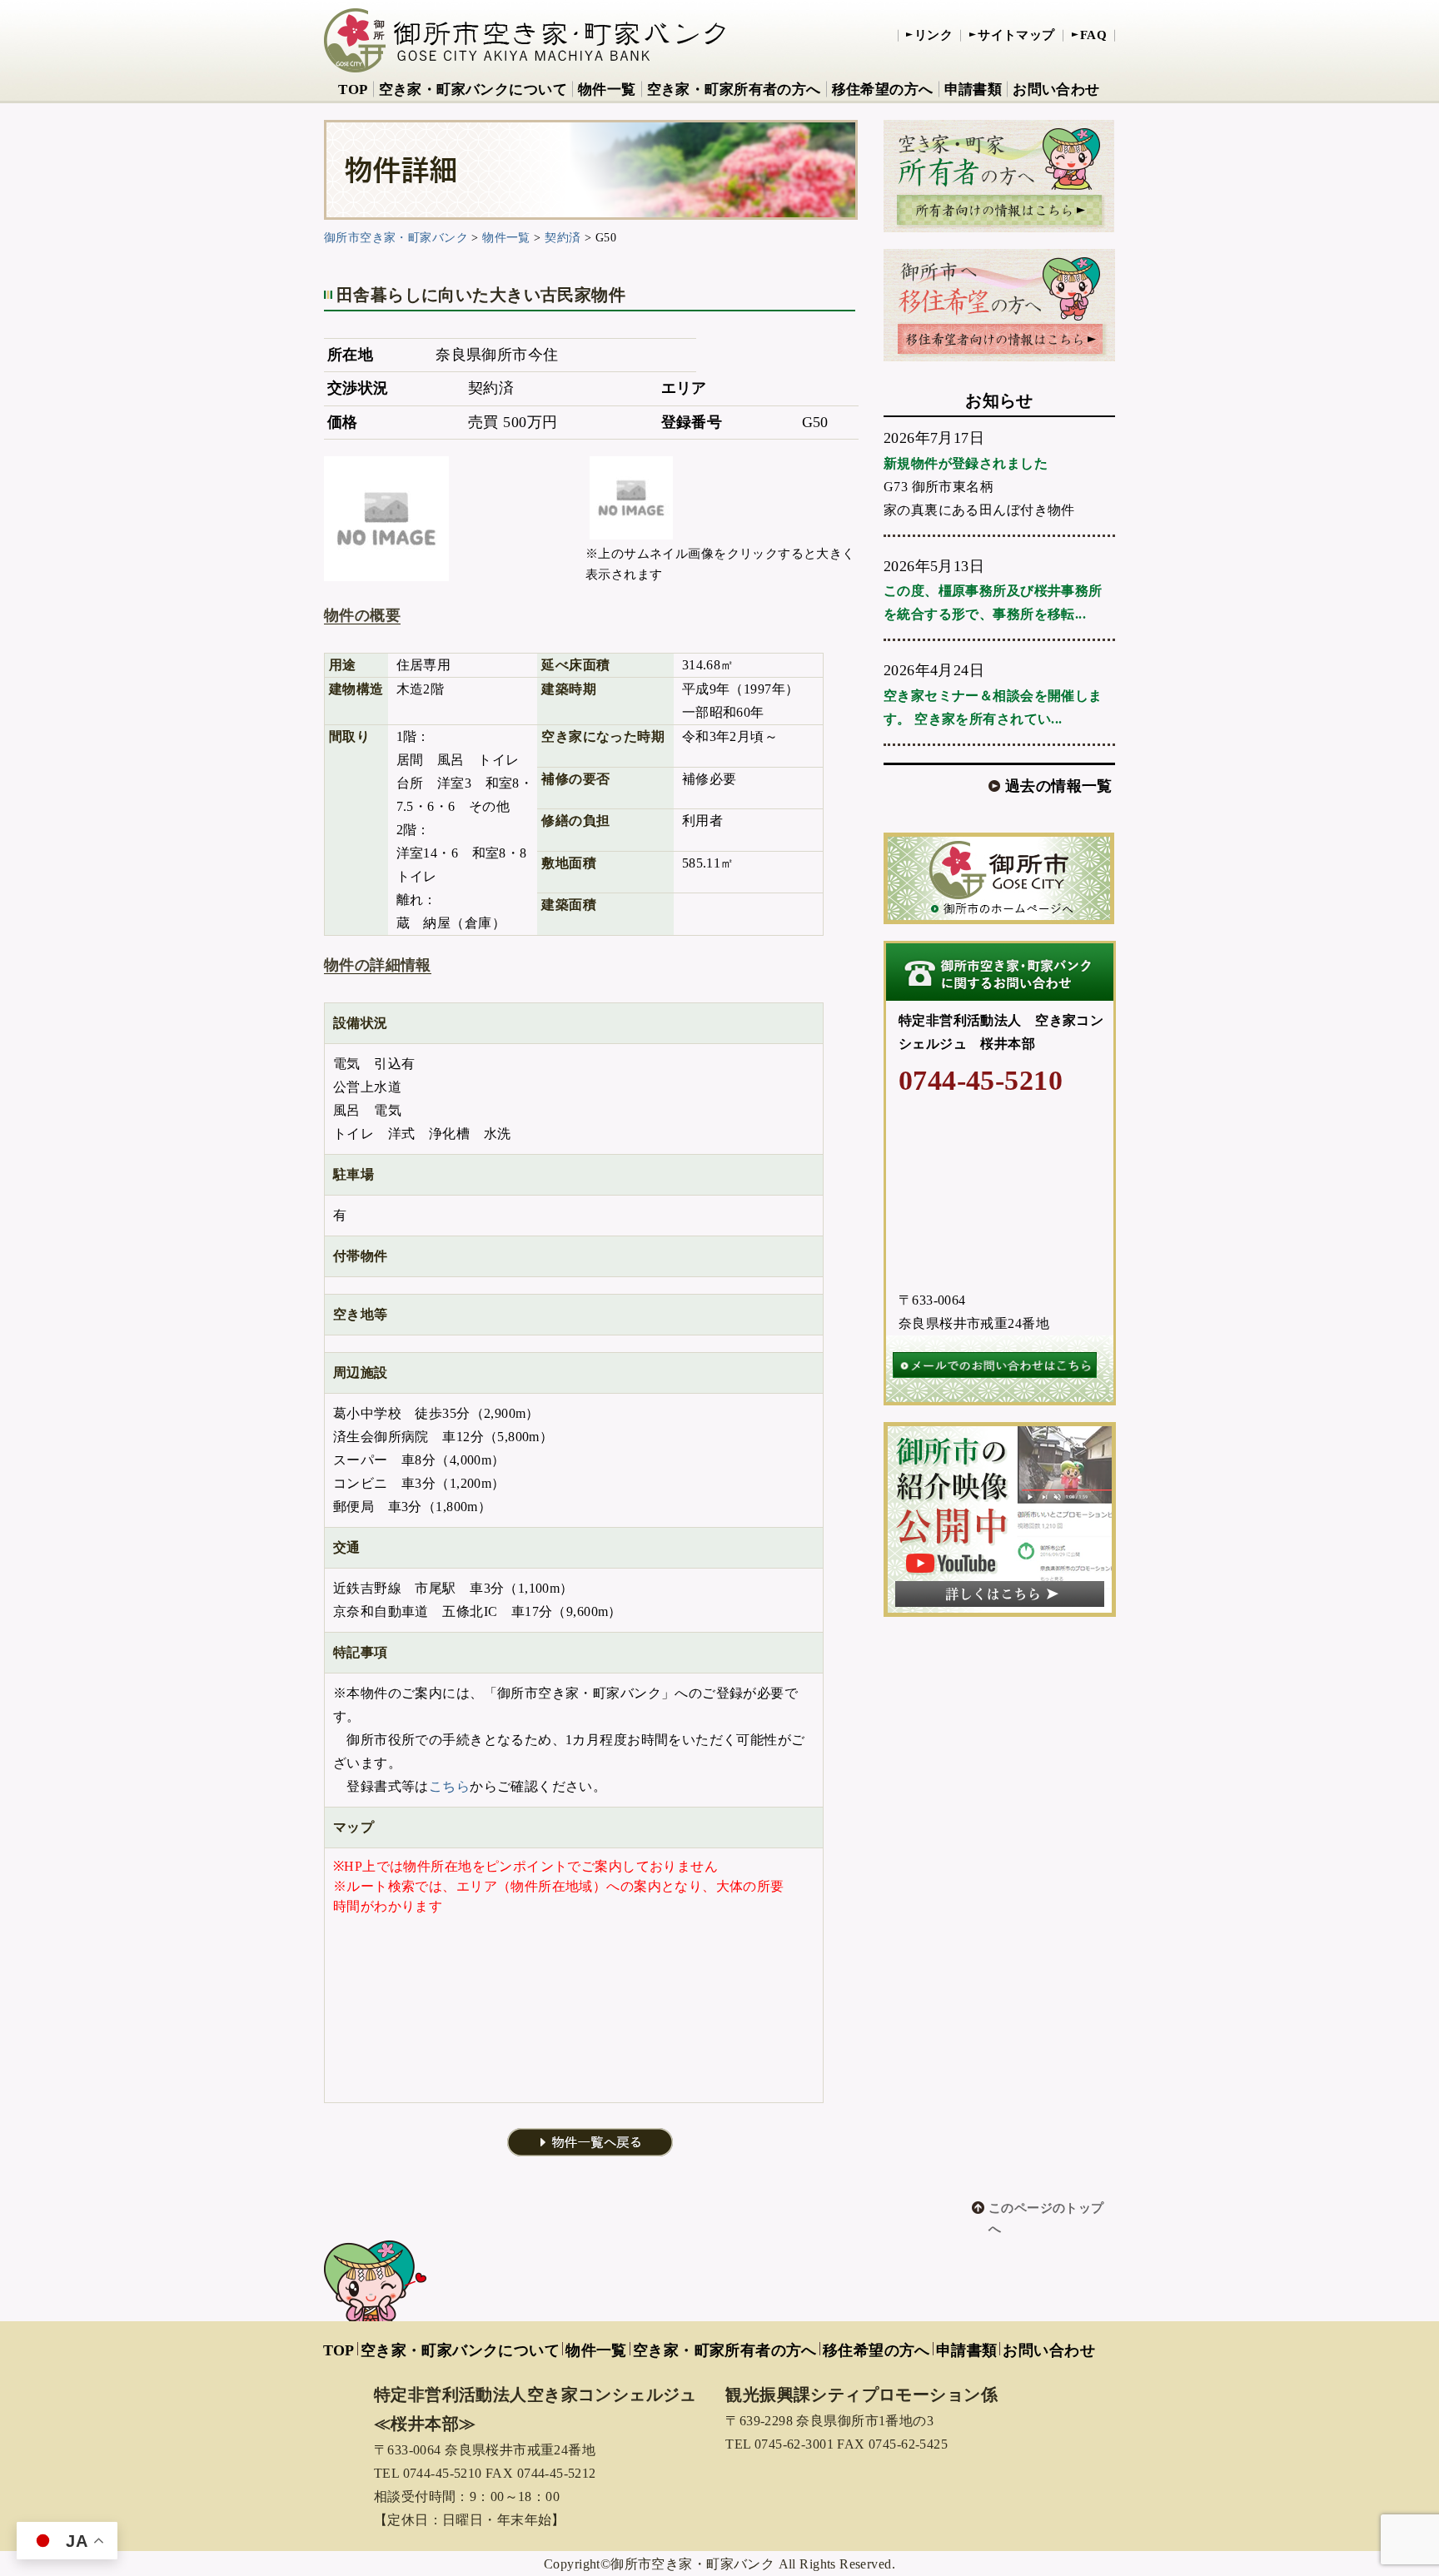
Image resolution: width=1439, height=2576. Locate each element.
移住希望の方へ (883, 90)
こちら (449, 1786)
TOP (353, 90)
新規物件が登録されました (966, 463)
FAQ (1093, 35)
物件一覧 (607, 90)
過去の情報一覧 (1059, 786)
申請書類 (973, 90)
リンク (934, 35)
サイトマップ (1016, 35)
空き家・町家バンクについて (473, 90)
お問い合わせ (1056, 90)
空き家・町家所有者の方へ (734, 90)
